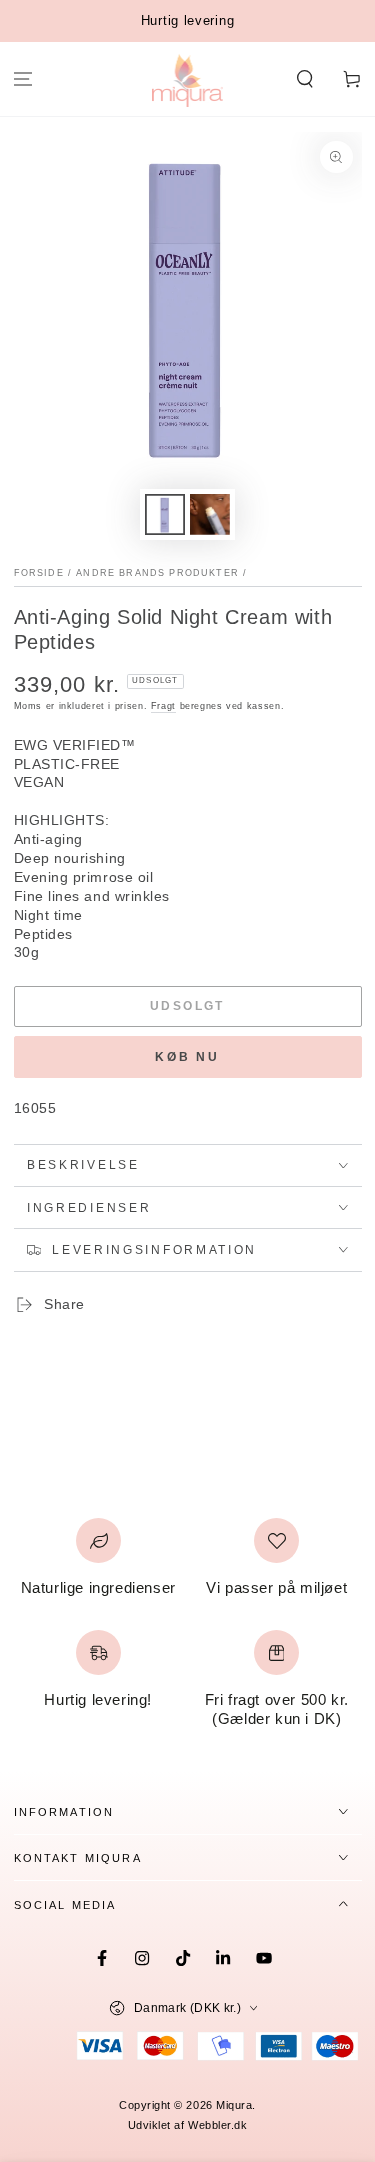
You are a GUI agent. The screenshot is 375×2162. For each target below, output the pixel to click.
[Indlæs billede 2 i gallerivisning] (210, 514)
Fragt (163, 706)
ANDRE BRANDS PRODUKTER (157, 573)
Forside (39, 573)
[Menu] (23, 79)
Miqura (234, 2105)
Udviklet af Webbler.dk (188, 2125)
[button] (304, 79)
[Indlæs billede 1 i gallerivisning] (165, 514)
